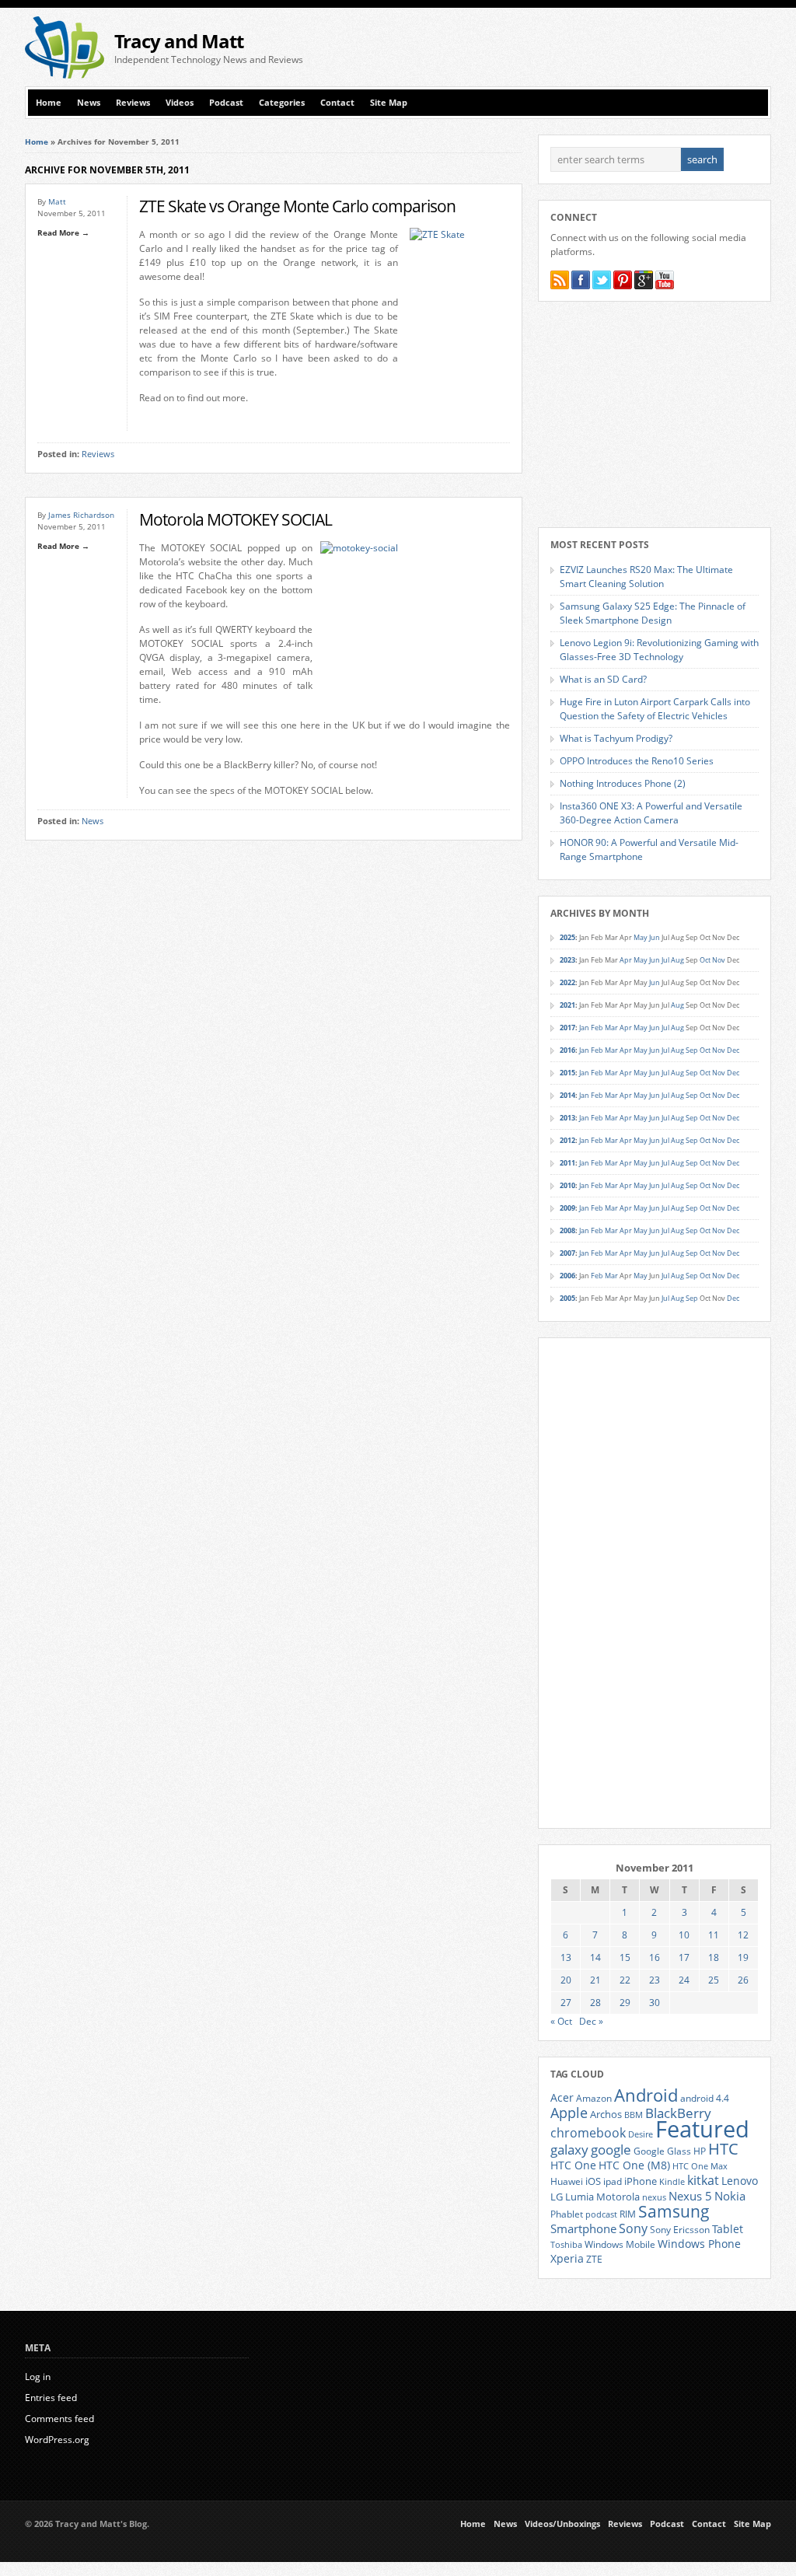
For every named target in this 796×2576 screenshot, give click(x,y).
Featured (702, 2129)
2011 (567, 1163)
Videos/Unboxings (562, 2524)
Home (49, 103)
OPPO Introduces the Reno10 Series (637, 761)
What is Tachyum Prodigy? (616, 738)
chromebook (588, 2133)
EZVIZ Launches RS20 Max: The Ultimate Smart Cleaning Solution (646, 577)
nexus (654, 2197)
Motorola (618, 2197)
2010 (567, 1185)
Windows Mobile (620, 2244)
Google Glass (662, 2151)
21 (595, 1980)
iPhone (641, 2181)
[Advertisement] (589, 47)
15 (625, 1957)
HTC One (573, 2165)
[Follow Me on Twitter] (602, 280)
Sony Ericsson (680, 2229)
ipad (613, 2181)
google (611, 2150)
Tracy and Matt (179, 41)
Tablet (728, 2229)
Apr (626, 960)
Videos (180, 103)
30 (655, 2003)
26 (743, 1980)
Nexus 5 (690, 2196)
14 (595, 1957)
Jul (665, 960)
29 (625, 2003)
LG (557, 2197)
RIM (628, 2214)
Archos (606, 2114)
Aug (677, 960)
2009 (567, 1208)
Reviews (133, 103)
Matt (57, 201)
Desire (641, 2134)
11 (714, 1935)
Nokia (730, 2196)
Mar (611, 1028)
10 (684, 1935)
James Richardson (81, 515)
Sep (692, 1050)
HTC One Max (700, 2166)
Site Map (389, 103)
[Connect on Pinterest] (623, 280)
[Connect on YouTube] (665, 280)
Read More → (63, 232)
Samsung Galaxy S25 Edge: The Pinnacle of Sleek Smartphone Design (653, 613)
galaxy (569, 2150)
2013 (567, 1118)
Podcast (226, 103)
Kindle (672, 2182)
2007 (567, 1253)
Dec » (591, 2021)
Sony (633, 2228)
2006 (567, 1276)
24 (684, 1980)
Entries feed (51, 2398)
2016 (567, 1050)
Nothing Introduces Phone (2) (623, 783)
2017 (567, 1028)
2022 (567, 982)
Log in (38, 2377)
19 (743, 1957)
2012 (567, 1140)
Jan (584, 1028)
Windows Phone (699, 2244)
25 (714, 1980)
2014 (567, 1095)
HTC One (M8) (634, 2165)
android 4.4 (705, 2098)
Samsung (674, 2211)
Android (646, 2095)
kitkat (703, 2180)
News (89, 103)
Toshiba (566, 2245)
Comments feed (59, 2419)
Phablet (567, 2214)
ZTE (594, 2259)
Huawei (567, 2181)
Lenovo (740, 2181)
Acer (562, 2097)
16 (655, 1957)
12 (743, 1935)
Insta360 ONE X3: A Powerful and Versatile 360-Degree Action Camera (651, 813)
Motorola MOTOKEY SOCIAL (236, 519)
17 (684, 1957)
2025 (567, 937)
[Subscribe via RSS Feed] (560, 280)
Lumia (580, 2197)
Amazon (594, 2098)
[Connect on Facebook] (581, 280)
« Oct (561, 2021)
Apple (569, 2112)
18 (714, 1957)
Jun (655, 937)
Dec (733, 1050)
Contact (337, 103)
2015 (567, 1073)
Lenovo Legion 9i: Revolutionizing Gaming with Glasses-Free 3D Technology (659, 650)
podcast (601, 2214)
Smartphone (583, 2228)
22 (625, 1980)
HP (700, 2151)
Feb (597, 1028)
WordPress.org (57, 2440)
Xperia (567, 2258)
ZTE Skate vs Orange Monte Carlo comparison (297, 206)
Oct (705, 960)
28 (595, 2003)
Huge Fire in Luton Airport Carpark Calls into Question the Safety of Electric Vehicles (655, 709)
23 (655, 1980)
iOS (593, 2181)
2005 (567, 1298)
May (641, 937)
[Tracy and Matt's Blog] (65, 75)
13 (566, 1957)
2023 (567, 960)
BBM (634, 2115)
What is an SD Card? (603, 679)
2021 (567, 1005)
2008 (567, 1230)
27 (566, 2003)
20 (566, 1980)
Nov (719, 960)
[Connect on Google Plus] (644, 280)
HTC (723, 2148)
